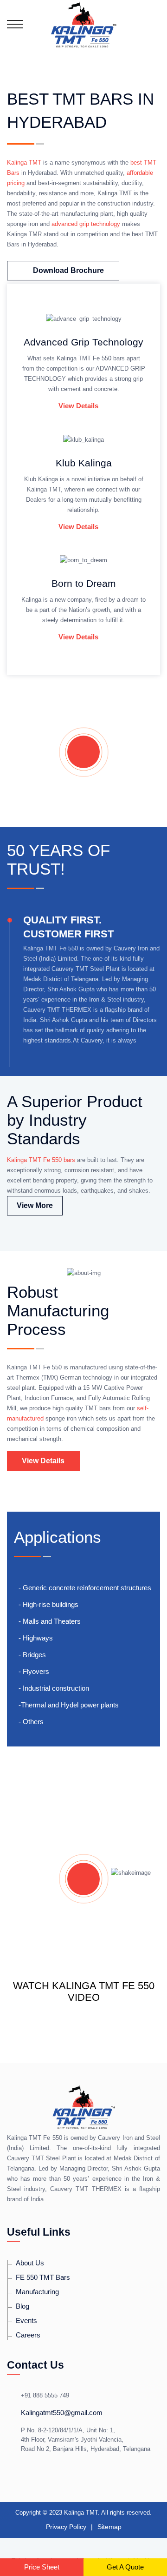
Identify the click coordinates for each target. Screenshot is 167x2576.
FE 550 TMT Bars (43, 2277)
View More (35, 1205)
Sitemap (109, 2527)
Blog (22, 2306)
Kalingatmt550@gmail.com (62, 2413)
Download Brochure (68, 270)
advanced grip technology (86, 224)
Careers (28, 2335)
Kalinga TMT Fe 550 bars (41, 1160)
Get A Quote (125, 2567)
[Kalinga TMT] (83, 24)
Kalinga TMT (24, 163)
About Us (30, 2263)
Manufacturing (37, 2292)
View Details (78, 406)
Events (26, 2320)
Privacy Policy (66, 2527)
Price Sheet (42, 2567)
